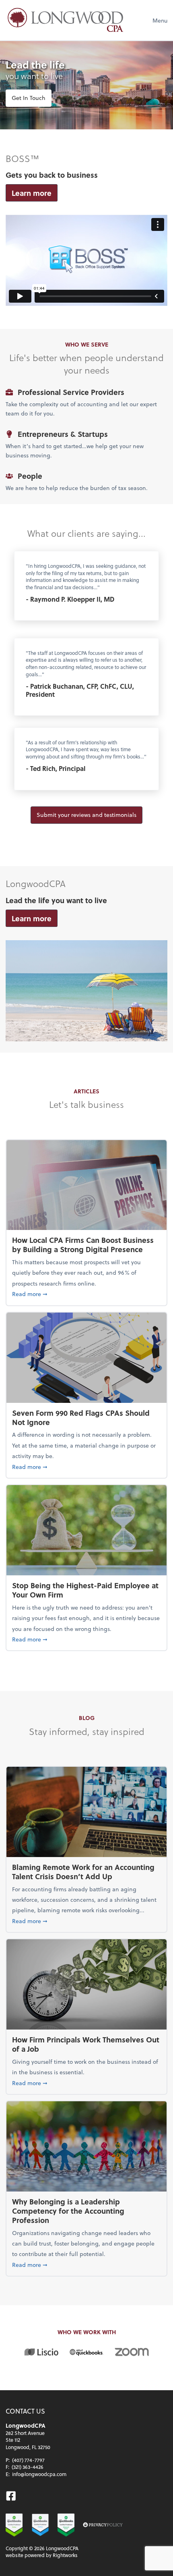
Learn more (32, 193)
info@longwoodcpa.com (39, 2474)
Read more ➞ (86, 1294)
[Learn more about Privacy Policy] (103, 2525)
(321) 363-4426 (28, 2467)
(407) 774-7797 (28, 2460)
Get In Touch (29, 98)
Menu (160, 20)
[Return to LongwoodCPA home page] (66, 20)
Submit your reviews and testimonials (86, 815)
